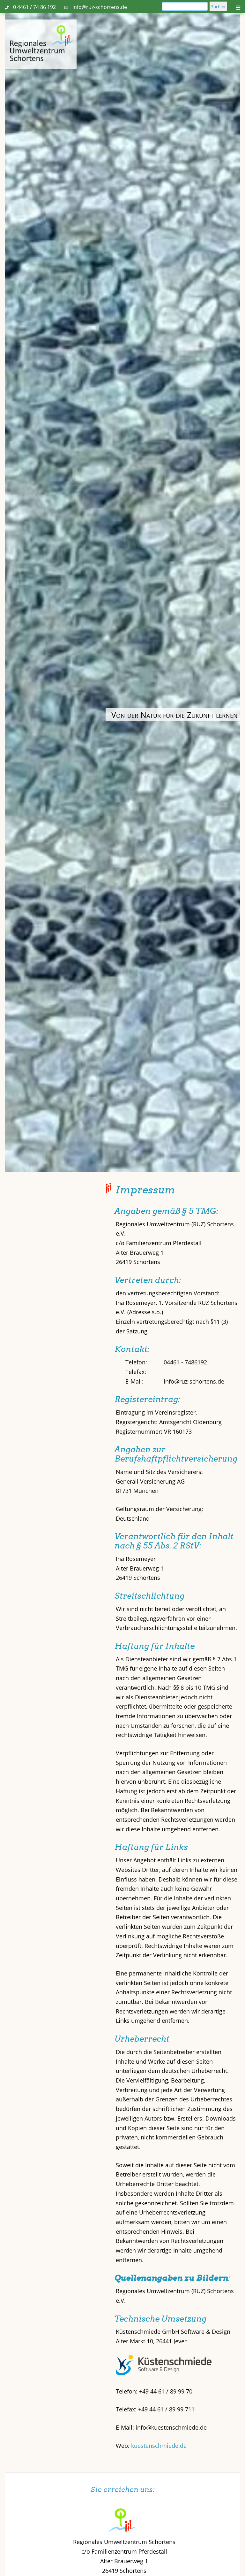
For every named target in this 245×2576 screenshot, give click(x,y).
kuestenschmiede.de (159, 2446)
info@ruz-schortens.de (100, 7)
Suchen (218, 6)
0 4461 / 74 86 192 (34, 7)
